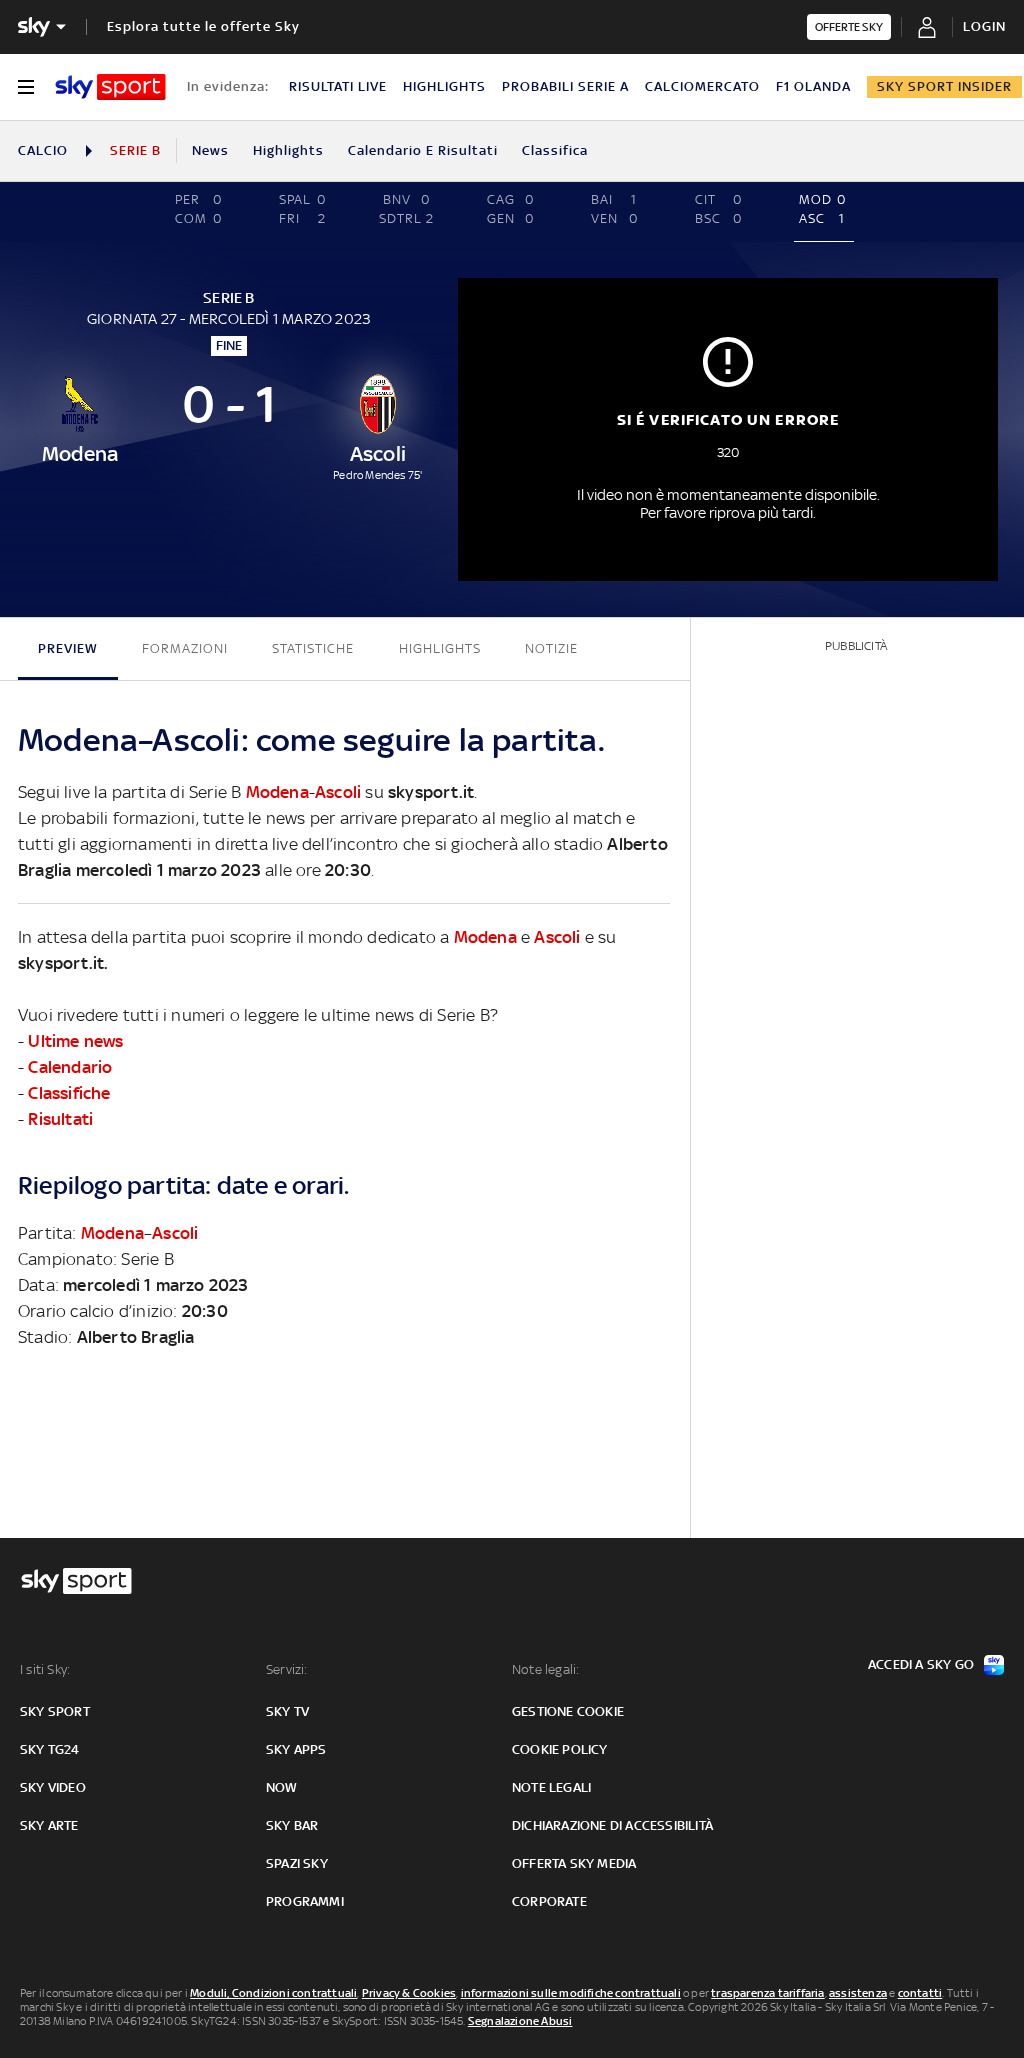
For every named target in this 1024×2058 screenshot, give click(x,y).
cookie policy (560, 1749)
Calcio (43, 150)
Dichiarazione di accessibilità (612, 1825)
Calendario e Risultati (423, 150)
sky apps (296, 1749)
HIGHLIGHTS (444, 86)
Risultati (60, 1119)
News (210, 150)
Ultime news (75, 1041)
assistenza (858, 1993)
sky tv (287, 1711)
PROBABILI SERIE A (565, 86)
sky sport (55, 1711)
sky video (53, 1787)
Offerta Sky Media (574, 1863)
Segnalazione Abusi (520, 2021)
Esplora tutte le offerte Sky (203, 26)
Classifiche (69, 1093)
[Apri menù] (26, 87)
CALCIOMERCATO (702, 86)
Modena (277, 792)
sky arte (49, 1825)
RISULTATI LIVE (338, 86)
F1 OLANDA (813, 86)
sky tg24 (50, 1749)
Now (282, 1787)
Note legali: (545, 1669)
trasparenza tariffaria (767, 1993)
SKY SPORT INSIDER (944, 86)
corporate (549, 1901)
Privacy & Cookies (409, 1993)
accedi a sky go (921, 1664)
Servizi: (287, 1669)
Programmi (305, 1901)
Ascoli (338, 792)
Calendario (70, 1067)
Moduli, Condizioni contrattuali (273, 1993)
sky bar (292, 1825)
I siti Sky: (45, 1669)
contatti (920, 1993)
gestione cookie (568, 1711)
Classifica (555, 150)
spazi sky (297, 1863)
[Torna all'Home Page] (110, 87)
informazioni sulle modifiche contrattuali (571, 1993)
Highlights (288, 150)
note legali (551, 1787)
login (984, 26)
